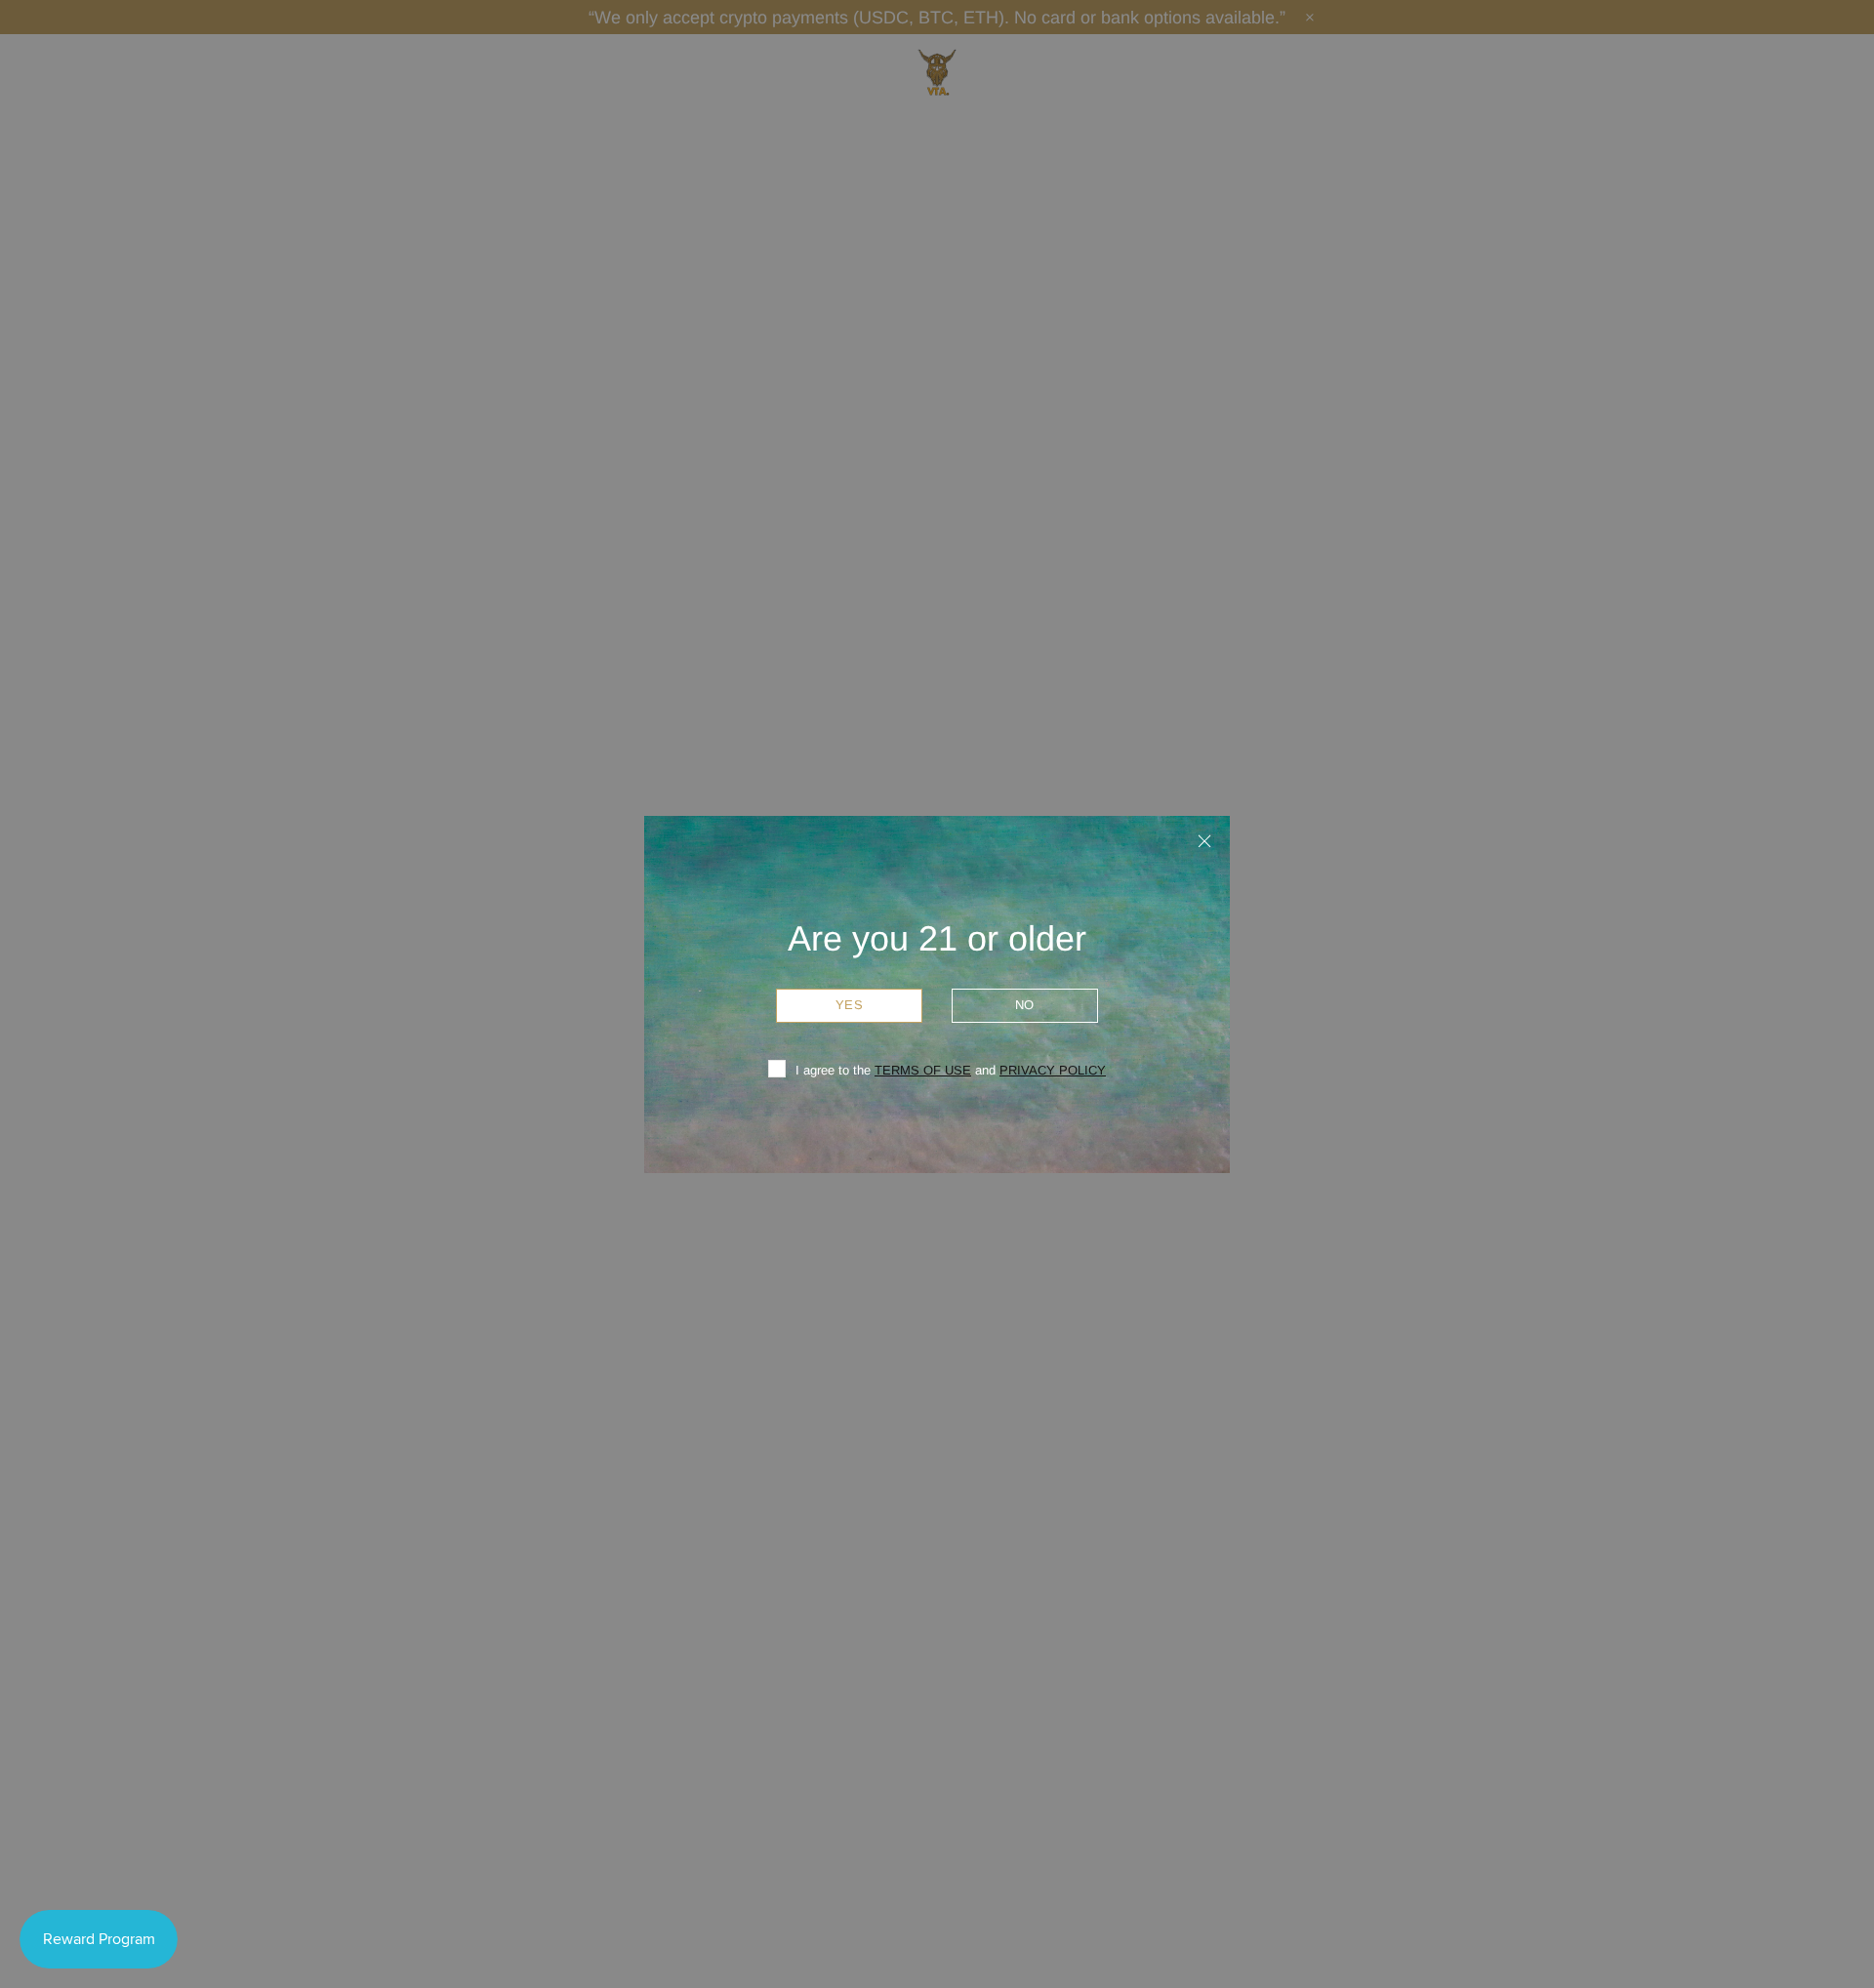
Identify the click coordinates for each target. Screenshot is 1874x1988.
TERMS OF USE (923, 1070)
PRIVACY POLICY (1053, 1070)
